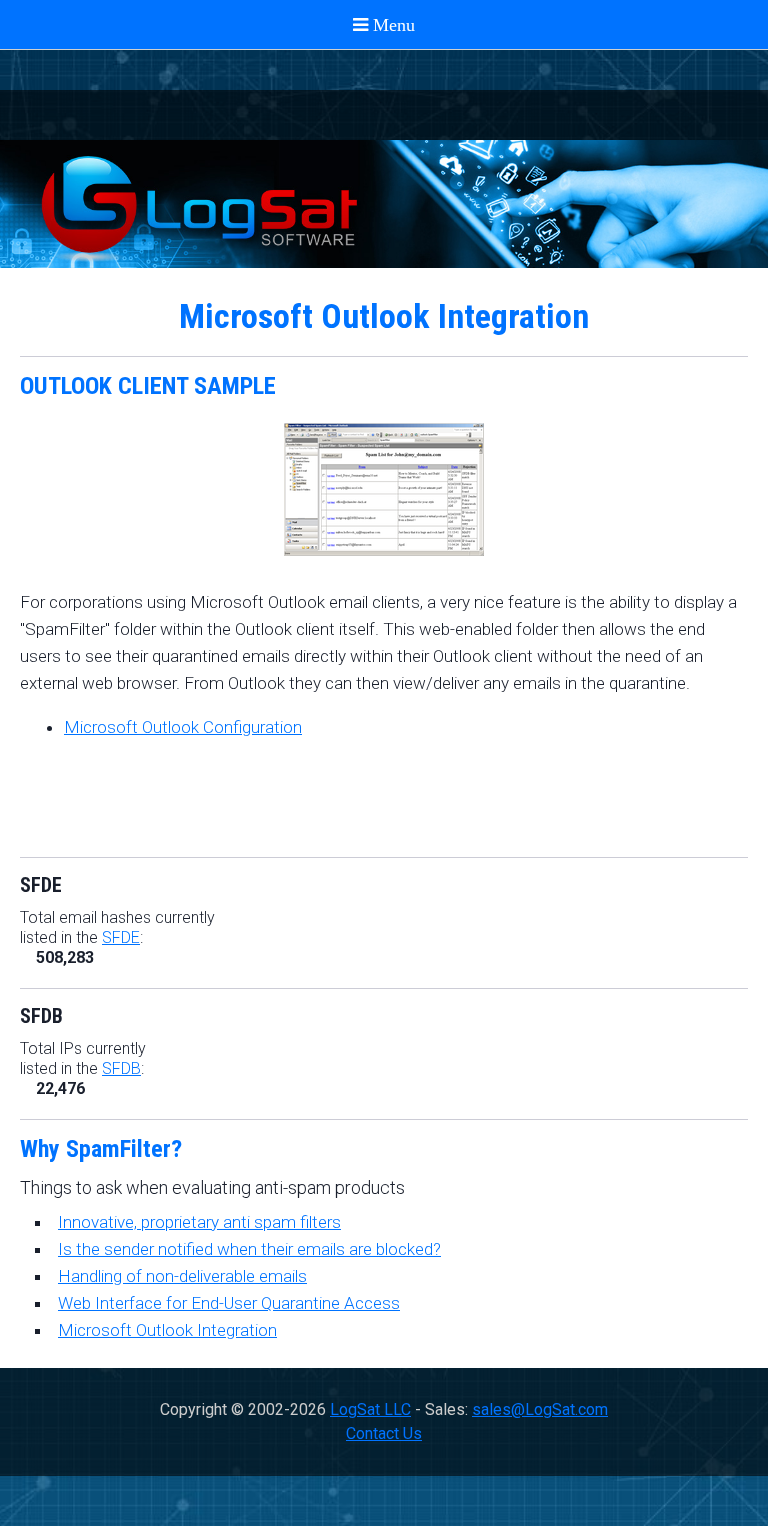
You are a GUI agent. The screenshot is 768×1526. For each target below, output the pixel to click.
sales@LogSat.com (540, 1409)
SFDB (121, 1068)
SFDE (121, 937)
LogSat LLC (370, 1409)
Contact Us (384, 1433)
